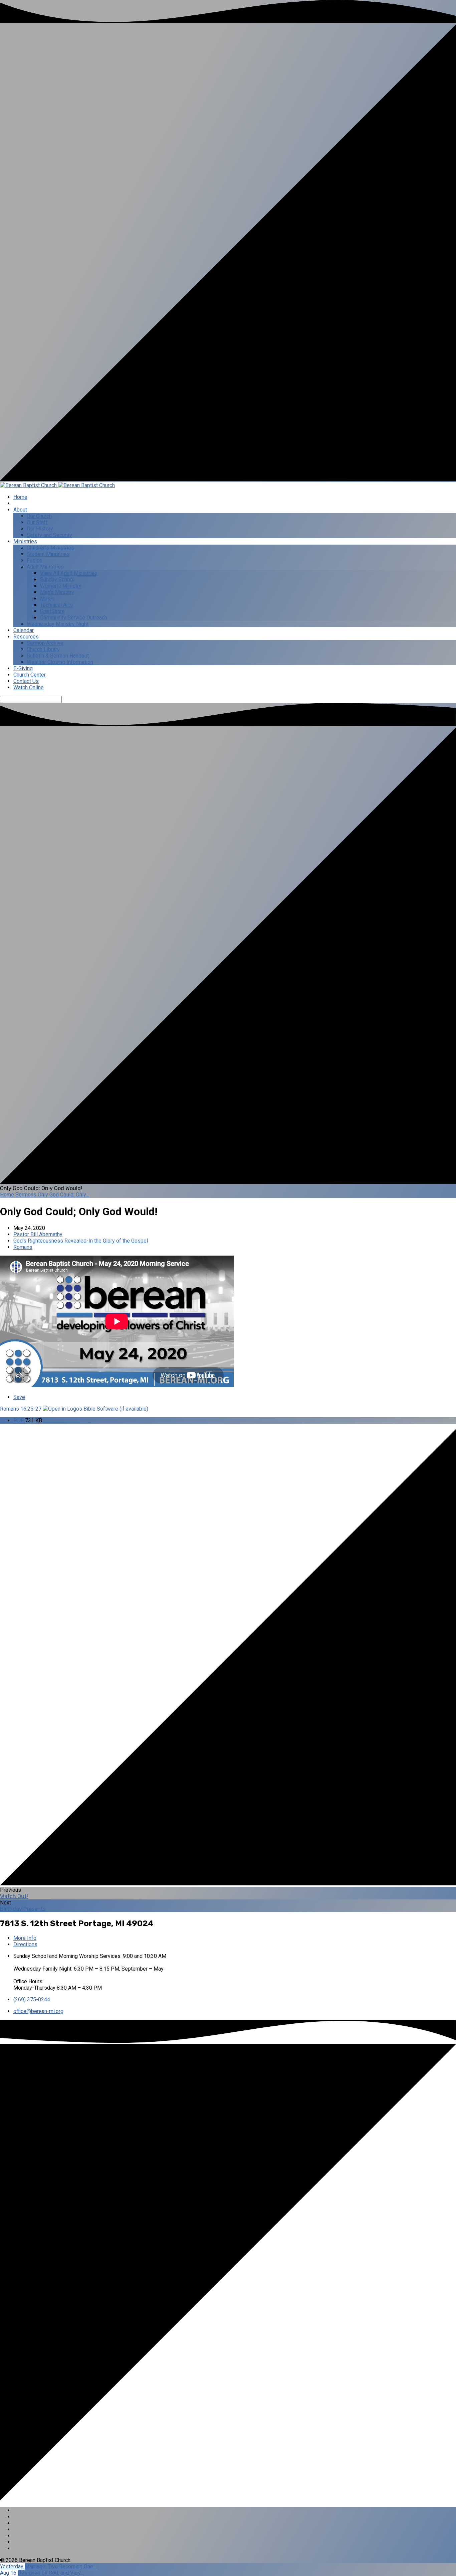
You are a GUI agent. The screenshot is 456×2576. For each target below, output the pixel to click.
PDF (19, 1420)
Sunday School (57, 580)
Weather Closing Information (60, 662)
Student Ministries (48, 554)
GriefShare (52, 611)
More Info (25, 1938)
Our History (40, 529)
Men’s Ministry (57, 592)
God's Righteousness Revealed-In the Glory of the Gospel (81, 1241)
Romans (23, 1247)
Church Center (30, 675)
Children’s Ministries (50, 548)
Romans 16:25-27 (21, 1409)
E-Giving (23, 668)
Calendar (24, 630)
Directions (25, 1944)
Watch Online (29, 687)
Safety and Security (49, 535)
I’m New (23, 503)
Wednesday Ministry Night (58, 624)
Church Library (43, 649)
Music (47, 599)
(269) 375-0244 (32, 1999)
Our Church (39, 516)
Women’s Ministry (61, 586)
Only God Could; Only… (63, 1195)
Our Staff (37, 522)
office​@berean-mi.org (38, 2011)
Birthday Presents (23, 1909)
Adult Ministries (45, 567)
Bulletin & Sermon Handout (58, 656)
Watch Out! (14, 1896)
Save (19, 1397)
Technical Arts (56, 605)
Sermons (26, 1195)
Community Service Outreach (74, 618)
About (20, 510)
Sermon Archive (45, 643)
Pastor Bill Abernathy (38, 1234)
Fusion (35, 560)
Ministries (25, 541)
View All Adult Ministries (69, 573)
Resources (26, 637)
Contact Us (26, 681)
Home (20, 497)
